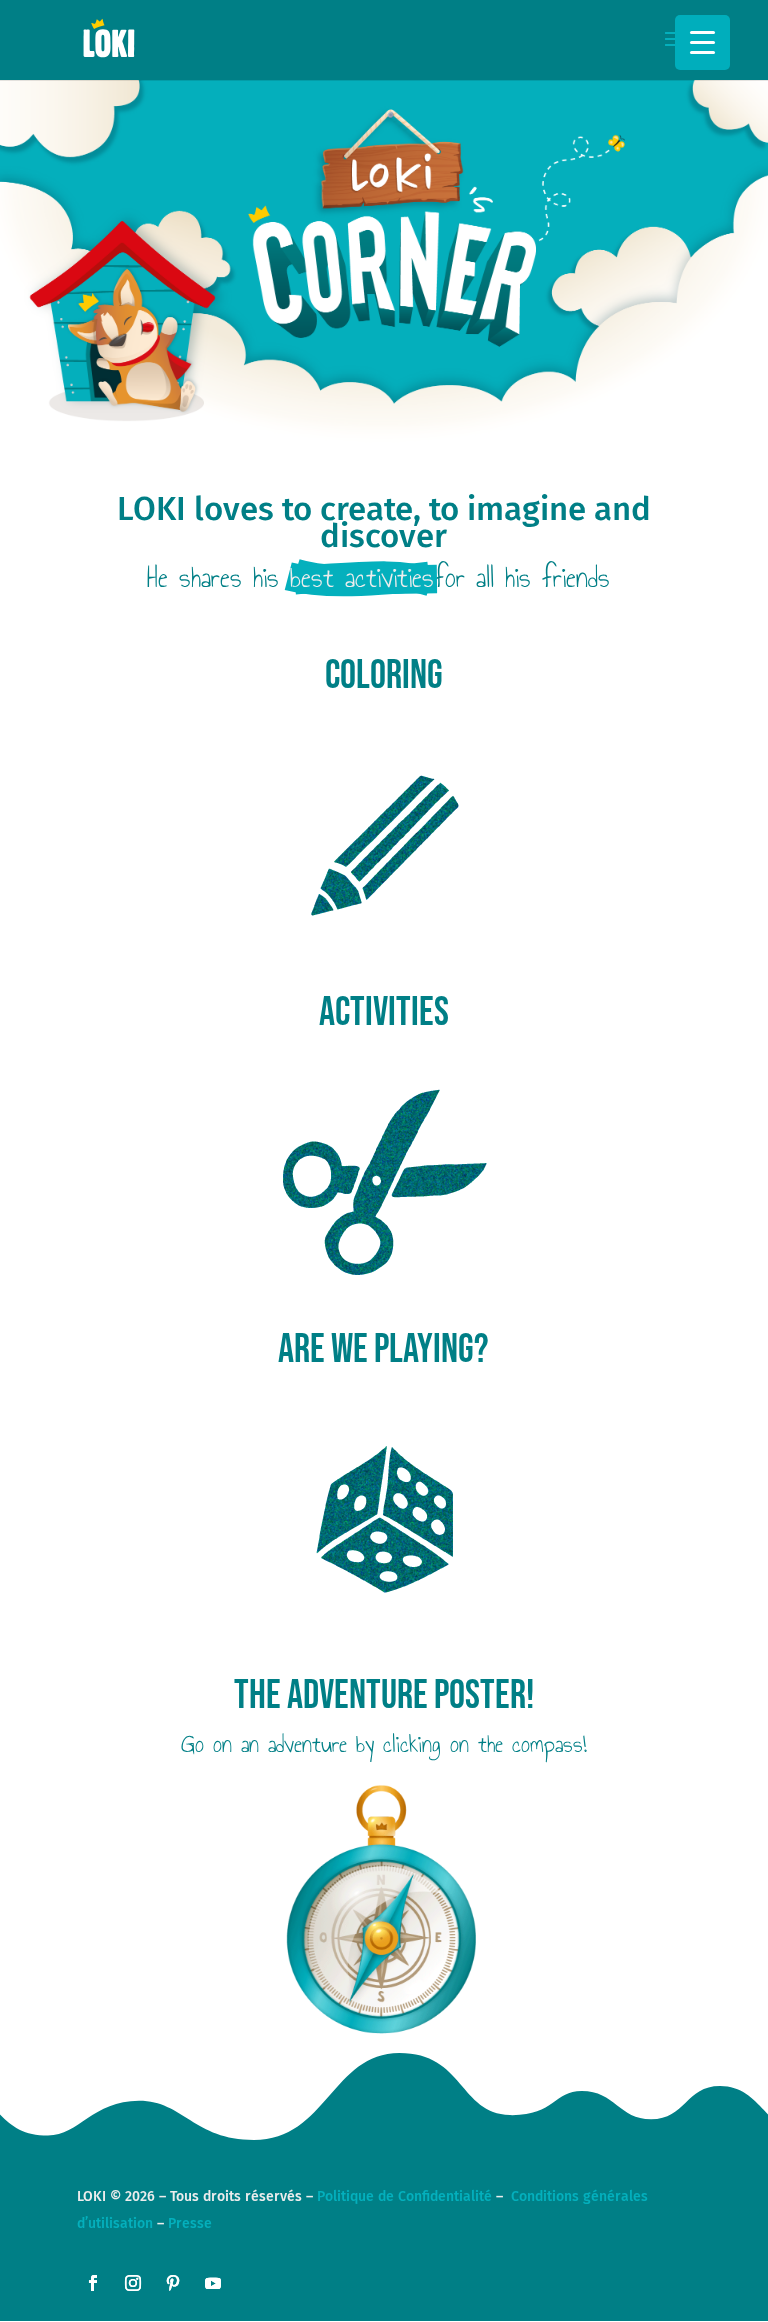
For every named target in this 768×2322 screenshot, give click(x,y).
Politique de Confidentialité (404, 2196)
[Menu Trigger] (702, 42)
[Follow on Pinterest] (173, 2283)
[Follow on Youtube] (213, 2283)
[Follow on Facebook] (93, 2283)
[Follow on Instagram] (133, 2283)
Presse (190, 2223)
